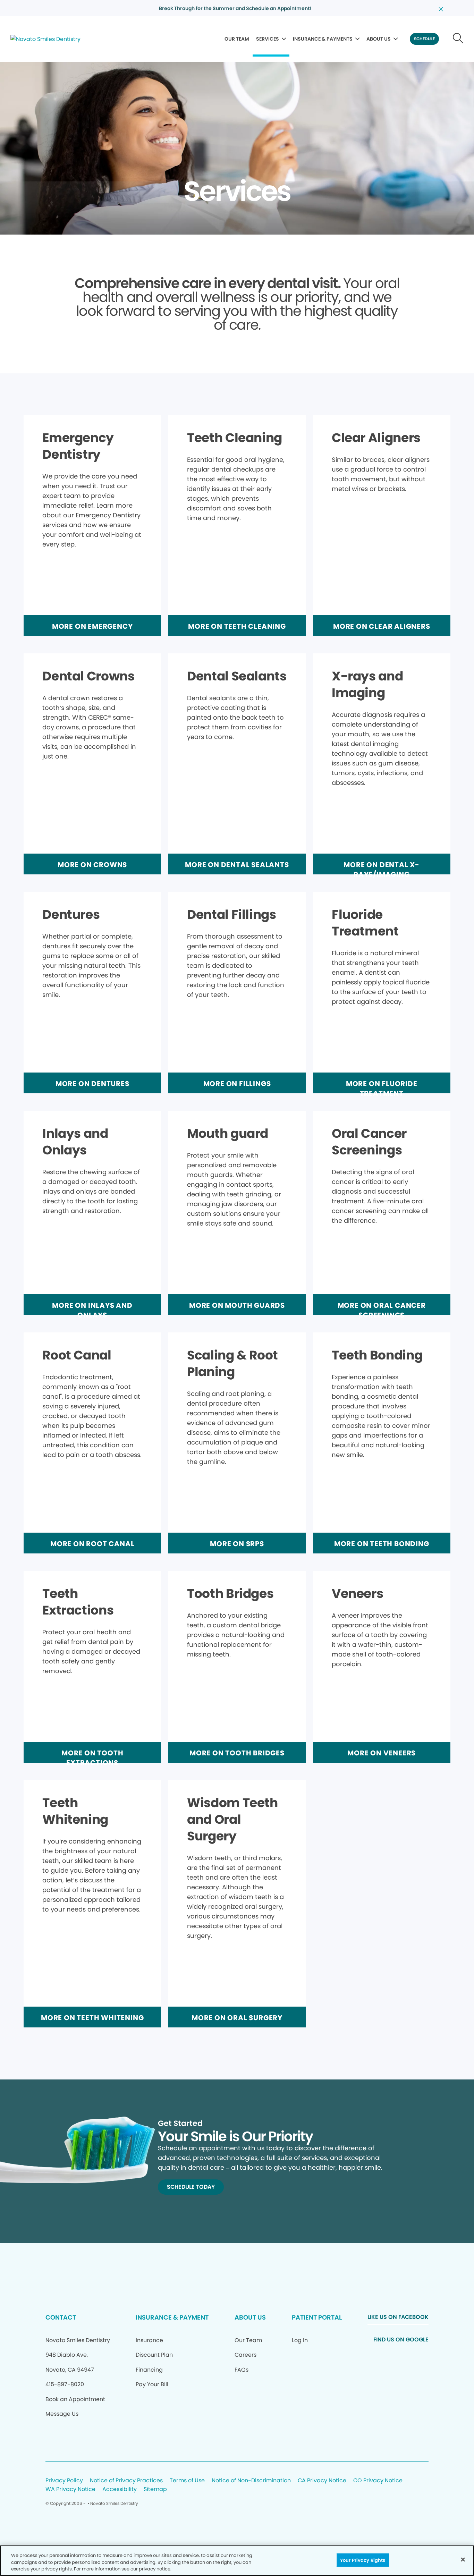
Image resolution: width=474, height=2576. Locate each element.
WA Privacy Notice (70, 2489)
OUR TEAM (237, 39)
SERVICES (268, 39)
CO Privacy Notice (378, 2481)
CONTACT (61, 2317)
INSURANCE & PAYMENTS (323, 39)
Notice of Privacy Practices (126, 2481)
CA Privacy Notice (322, 2481)
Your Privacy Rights (363, 2560)
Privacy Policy (64, 2481)
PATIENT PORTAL (317, 2317)
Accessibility (120, 2489)
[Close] (463, 2559)
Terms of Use (187, 2481)
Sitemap (155, 2489)
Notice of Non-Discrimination (251, 2481)
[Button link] (458, 39)
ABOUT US (379, 39)
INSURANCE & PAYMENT (172, 2317)
